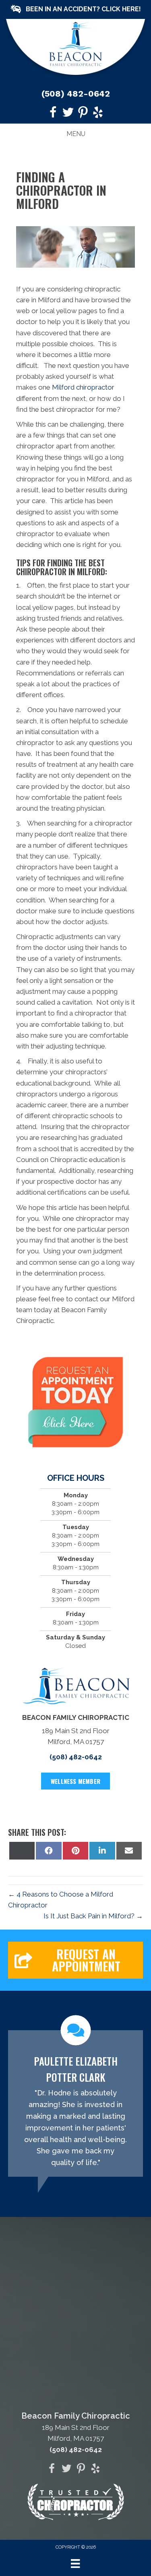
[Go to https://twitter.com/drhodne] (68, 114)
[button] (75, 9)
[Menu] (75, 2564)
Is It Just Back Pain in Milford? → (93, 1916)
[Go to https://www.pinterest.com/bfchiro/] (83, 114)
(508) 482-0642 (76, 94)
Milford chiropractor (83, 387)
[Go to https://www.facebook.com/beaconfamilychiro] (53, 114)
